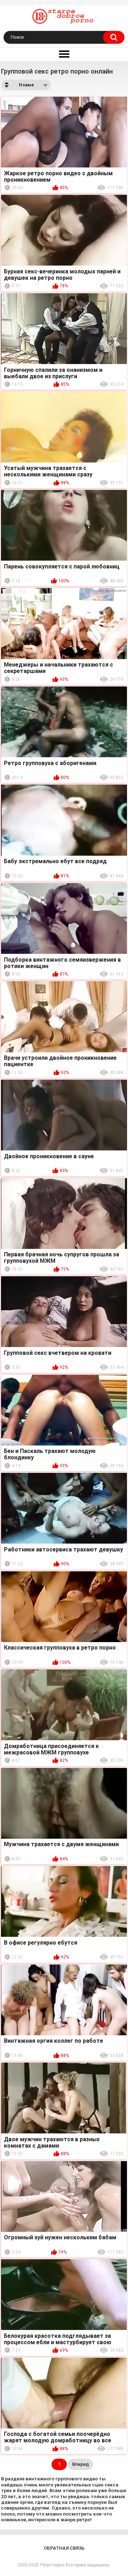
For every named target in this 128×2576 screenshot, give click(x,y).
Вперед (81, 2464)
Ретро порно (52, 2565)
